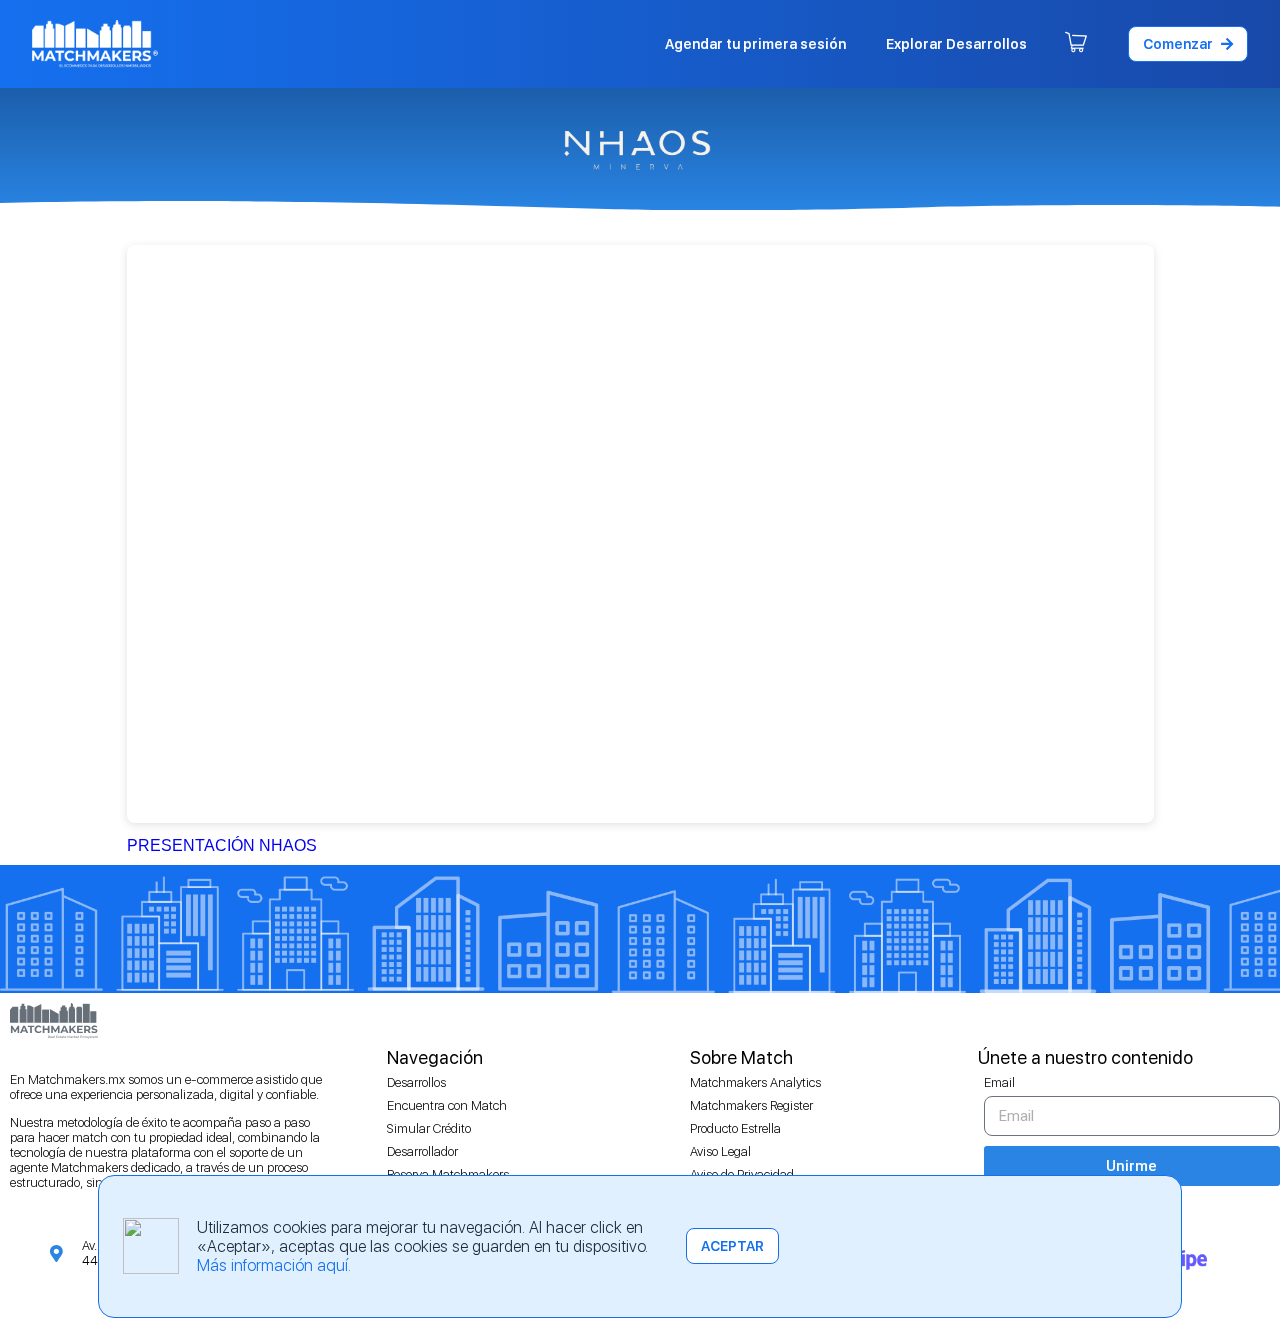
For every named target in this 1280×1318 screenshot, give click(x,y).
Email (999, 1082)
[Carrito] (1076, 44)
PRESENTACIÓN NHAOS (222, 845)
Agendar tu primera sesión (755, 44)
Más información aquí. (274, 1265)
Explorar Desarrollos (956, 44)
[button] (1188, 44)
